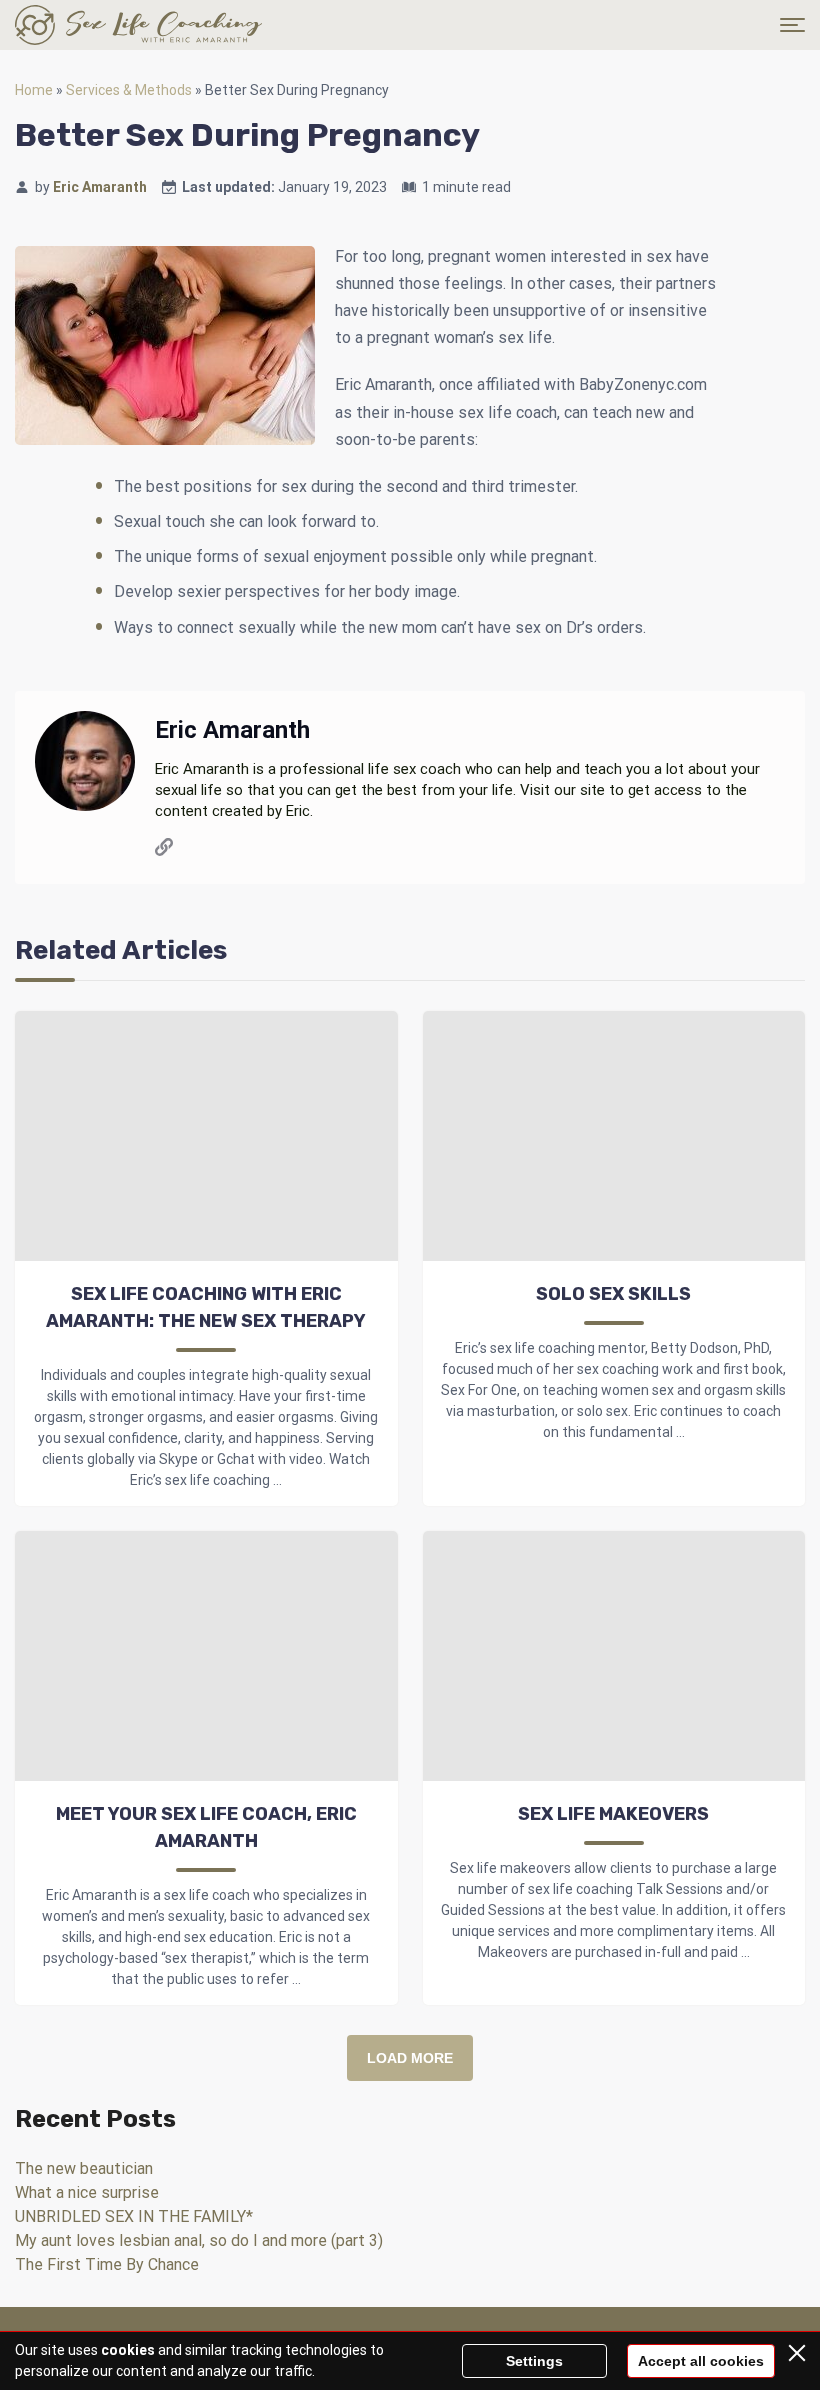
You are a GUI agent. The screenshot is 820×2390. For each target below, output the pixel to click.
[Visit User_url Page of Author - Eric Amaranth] (164, 850)
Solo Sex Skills (613, 1294)
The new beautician (84, 2168)
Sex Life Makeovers (613, 1814)
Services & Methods (129, 90)
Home (34, 90)
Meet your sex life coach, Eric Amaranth (206, 1827)
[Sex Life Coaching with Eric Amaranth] (138, 25)
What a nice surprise (87, 2192)
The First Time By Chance (107, 2264)
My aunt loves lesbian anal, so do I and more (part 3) (199, 2240)
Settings (534, 2361)
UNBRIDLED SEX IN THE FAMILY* (134, 2216)
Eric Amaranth (100, 187)
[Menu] (792, 25)
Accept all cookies (701, 2361)
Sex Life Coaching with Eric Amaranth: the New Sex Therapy (206, 1307)
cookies (128, 2350)
